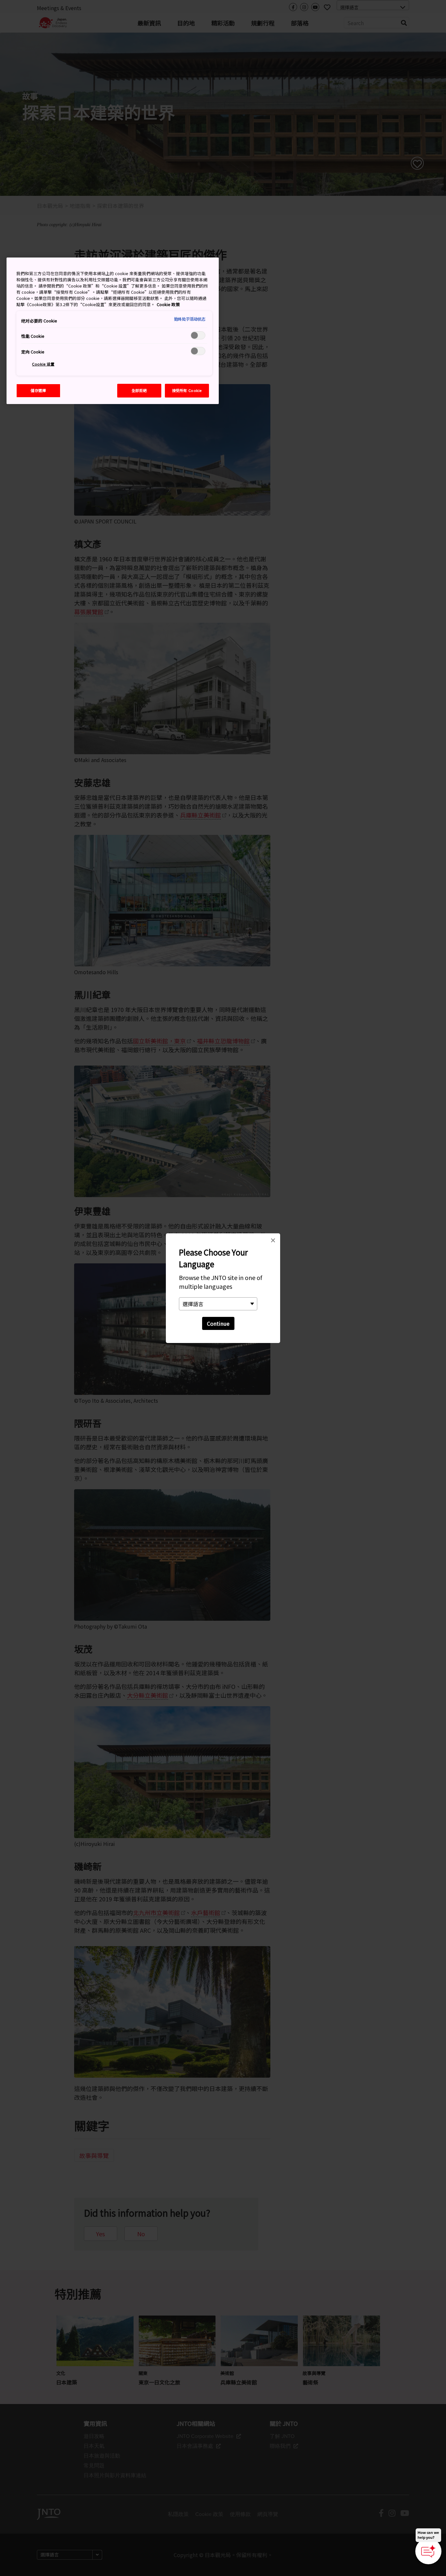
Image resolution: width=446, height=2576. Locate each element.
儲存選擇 (38, 390)
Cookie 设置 (43, 364)
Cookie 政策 (168, 304)
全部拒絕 (139, 390)
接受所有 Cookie (187, 390)
